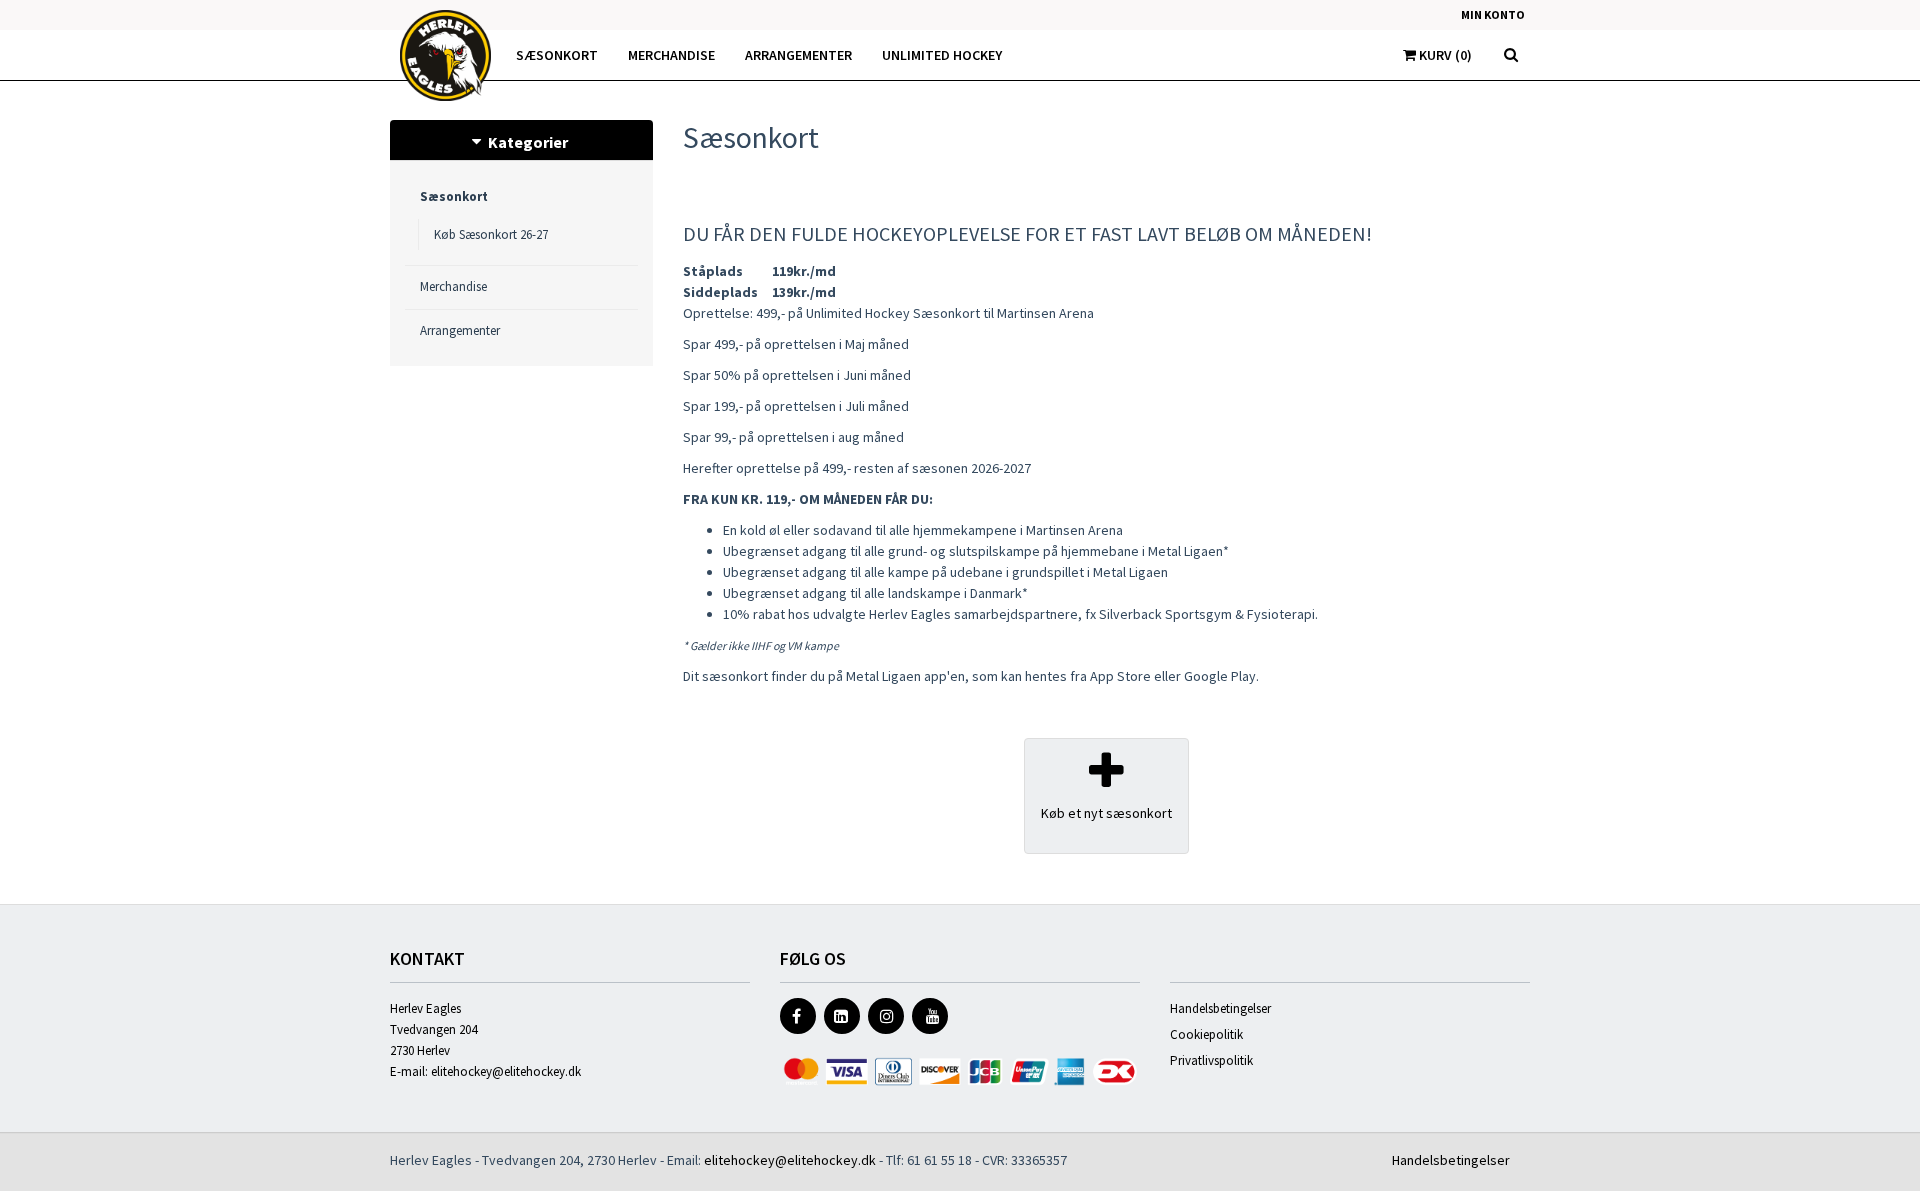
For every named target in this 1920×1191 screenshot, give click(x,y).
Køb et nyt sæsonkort (1106, 813)
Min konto (1493, 14)
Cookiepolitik (1206, 1034)
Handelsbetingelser (1220, 1008)
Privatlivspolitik (1211, 1060)
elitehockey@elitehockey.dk (506, 1071)
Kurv (1444, 55)
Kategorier (526, 142)
